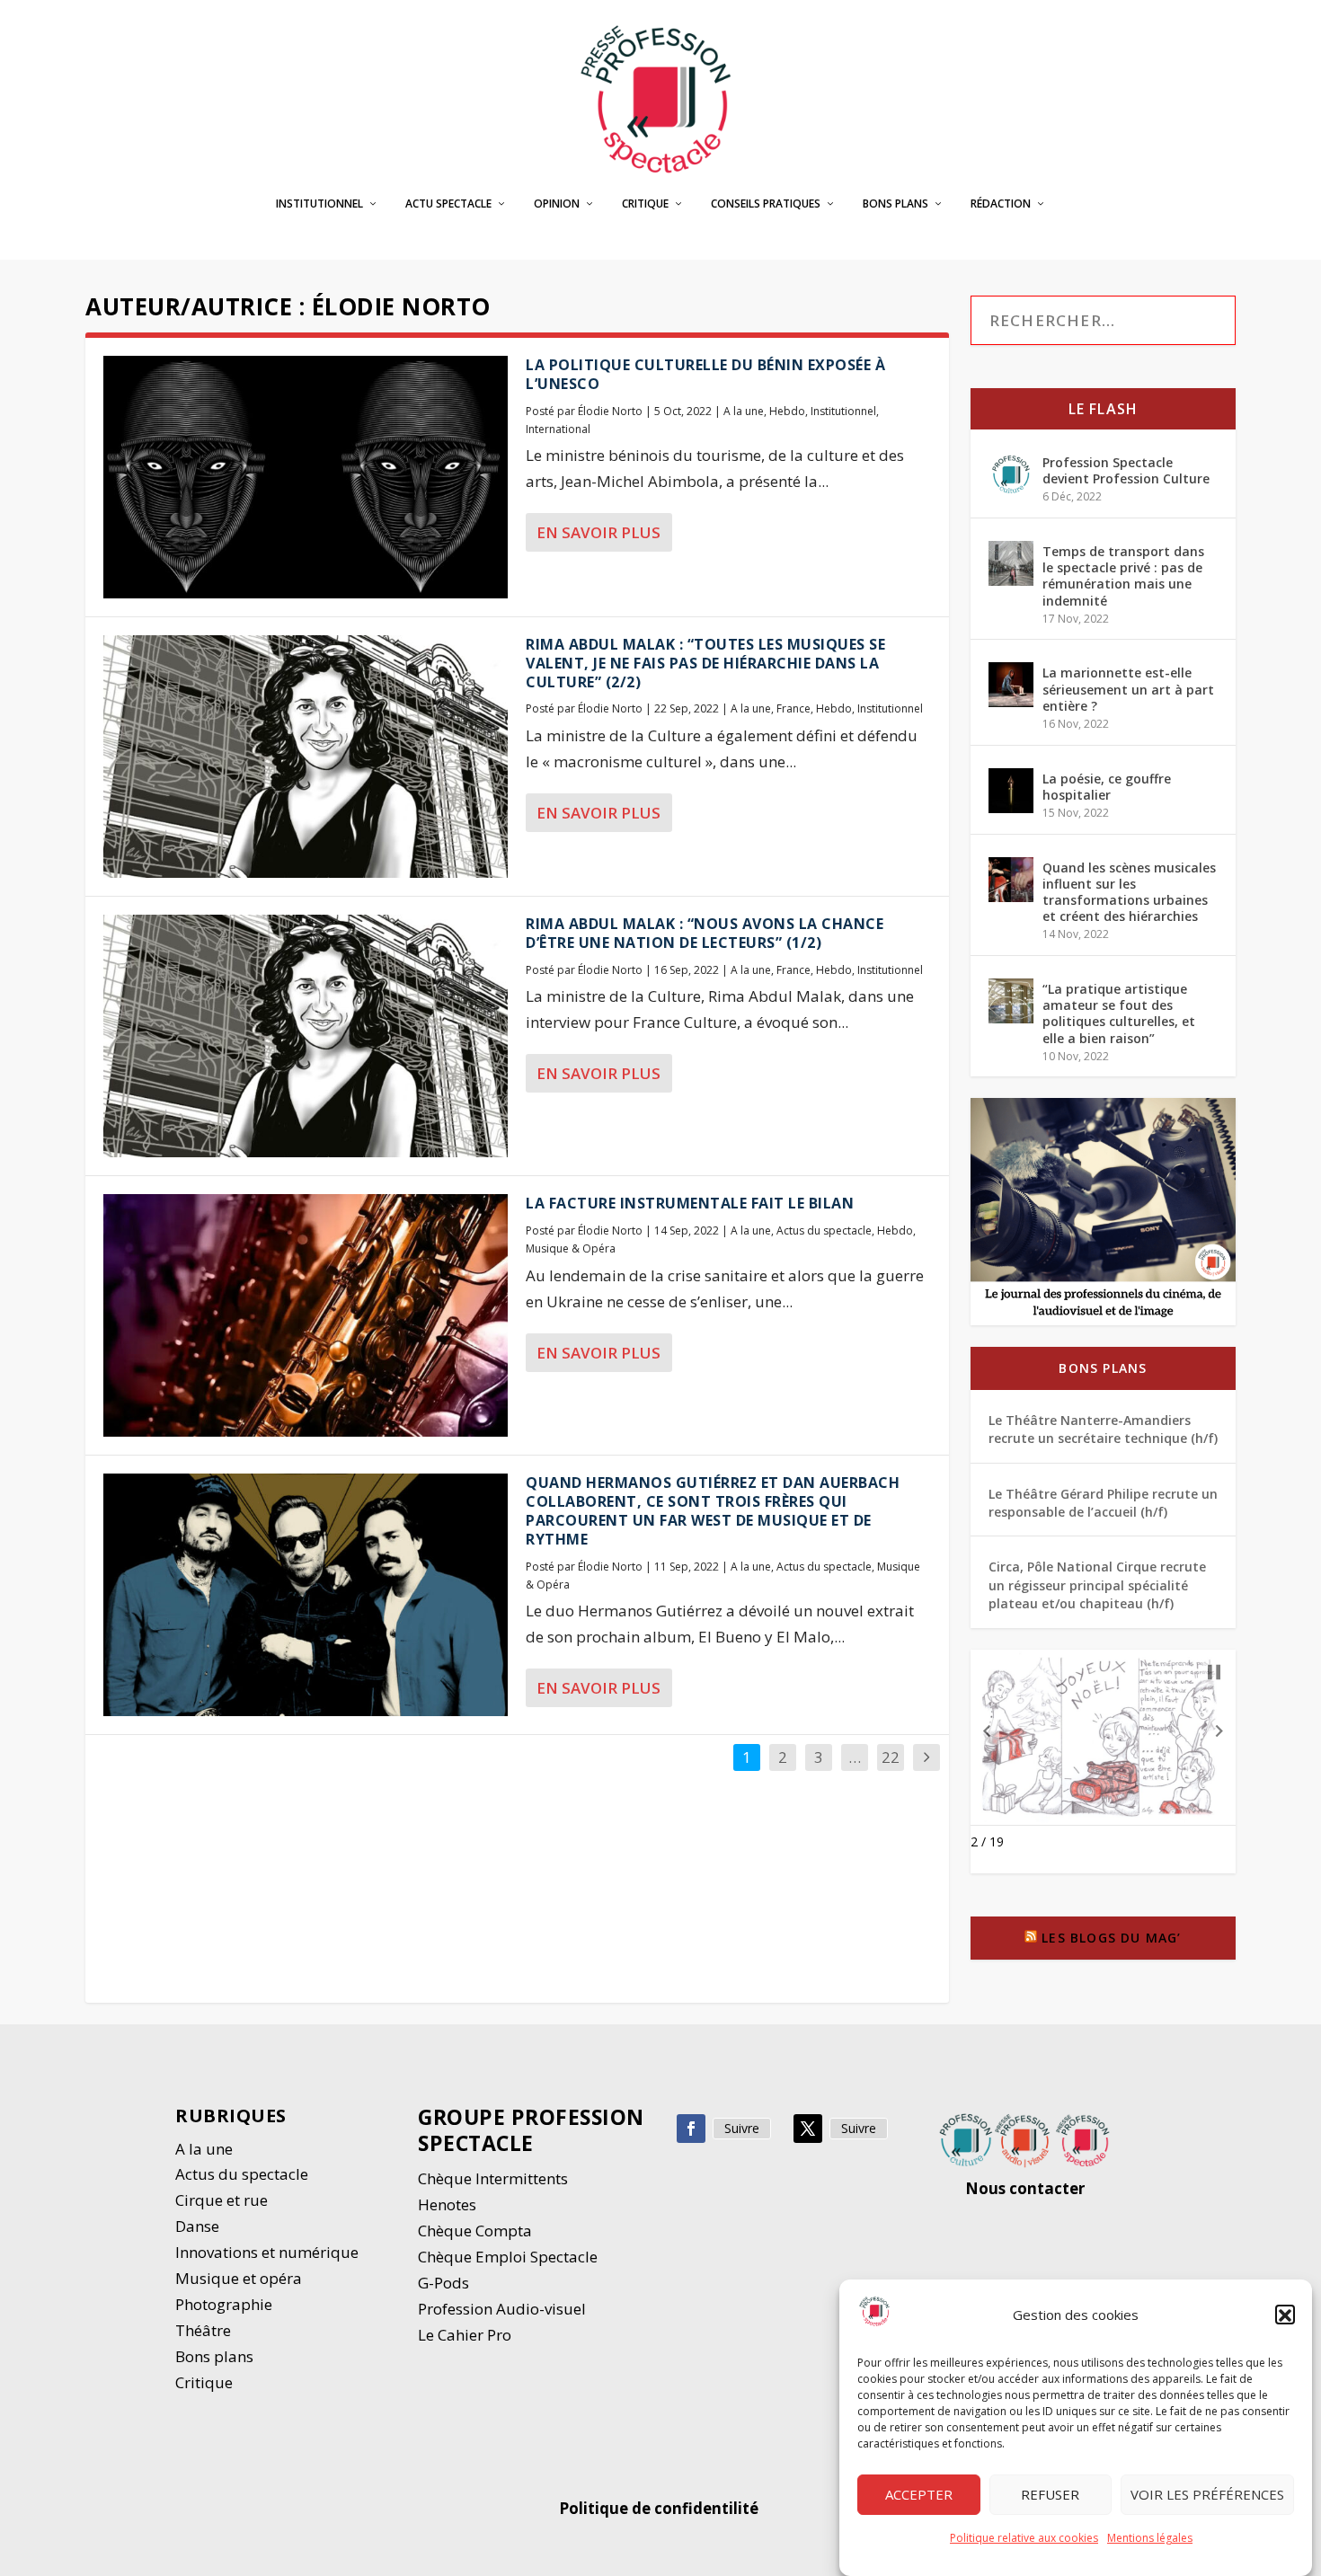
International (558, 429)
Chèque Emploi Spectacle (508, 2257)
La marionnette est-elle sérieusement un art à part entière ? (1128, 689)
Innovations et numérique (267, 2252)
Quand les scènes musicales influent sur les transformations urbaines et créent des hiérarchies (1129, 892)
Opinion (557, 204)
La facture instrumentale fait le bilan (690, 1203)
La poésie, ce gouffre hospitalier (1107, 787)
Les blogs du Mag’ (1111, 1938)
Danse (199, 2226)
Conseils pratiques (766, 204)
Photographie (224, 2304)
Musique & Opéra (571, 1248)
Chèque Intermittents (493, 2178)
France (793, 708)
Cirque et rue (222, 2200)
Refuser (1050, 2495)
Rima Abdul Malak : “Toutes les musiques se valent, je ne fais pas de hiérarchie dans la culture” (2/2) (705, 663)
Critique (645, 204)
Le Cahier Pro (465, 2335)
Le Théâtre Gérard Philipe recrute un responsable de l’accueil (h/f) (1103, 1503)
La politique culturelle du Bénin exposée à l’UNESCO (705, 374)
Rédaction (1001, 204)
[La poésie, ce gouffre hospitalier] (1011, 791)
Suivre (742, 2128)
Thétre (205, 2330)
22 (891, 1757)
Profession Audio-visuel (502, 2309)
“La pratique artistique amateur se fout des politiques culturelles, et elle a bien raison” (1119, 1014)
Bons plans (895, 204)
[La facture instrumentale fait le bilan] (306, 1315)
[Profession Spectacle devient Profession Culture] (1011, 474)
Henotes (447, 2204)
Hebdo (787, 411)
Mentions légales (1150, 2538)
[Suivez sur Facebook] (691, 2129)
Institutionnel (319, 204)
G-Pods (443, 2283)
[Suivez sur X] (808, 2129)
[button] (1285, 2315)
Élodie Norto (610, 411)
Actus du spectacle (824, 1230)
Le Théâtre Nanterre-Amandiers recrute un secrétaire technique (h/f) (1103, 1429)
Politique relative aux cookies (1024, 2538)
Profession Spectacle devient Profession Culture (1126, 470)
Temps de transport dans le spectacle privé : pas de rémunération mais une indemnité (1123, 576)
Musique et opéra (239, 2278)
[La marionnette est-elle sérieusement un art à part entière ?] (1011, 685)
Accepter (919, 2495)
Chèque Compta (475, 2231)
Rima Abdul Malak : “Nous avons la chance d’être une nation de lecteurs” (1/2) (705, 933)
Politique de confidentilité (660, 2508)
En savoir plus (598, 532)
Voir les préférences (1207, 2495)
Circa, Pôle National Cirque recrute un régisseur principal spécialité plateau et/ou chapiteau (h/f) (1097, 1585)
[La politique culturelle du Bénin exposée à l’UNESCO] (306, 477)
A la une (744, 411)
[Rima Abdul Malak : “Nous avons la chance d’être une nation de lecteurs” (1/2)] (306, 1036)
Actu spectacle (448, 204)
